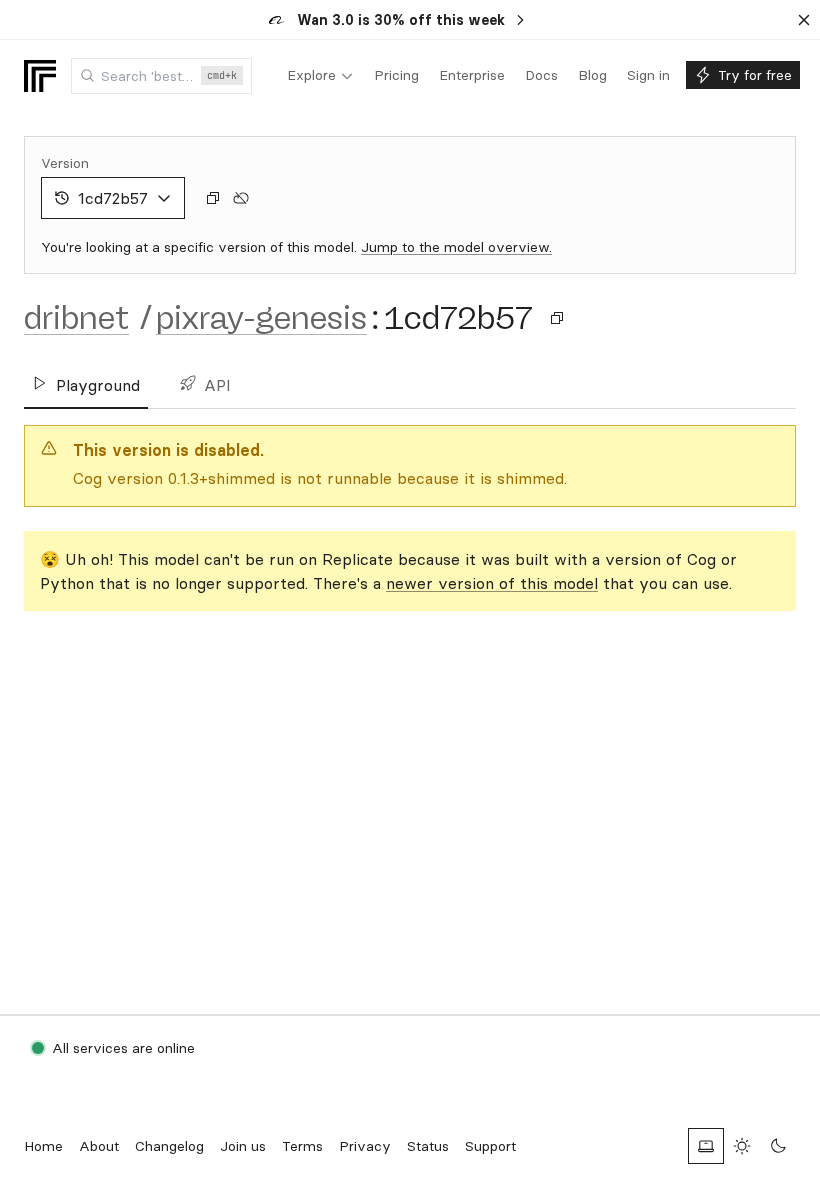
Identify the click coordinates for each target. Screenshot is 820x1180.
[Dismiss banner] (804, 20)
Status (428, 1146)
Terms (302, 1146)
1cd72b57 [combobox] (113, 198)
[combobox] (161, 76)
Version (65, 163)
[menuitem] (320, 76)
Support (490, 1146)
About (99, 1146)
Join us (243, 1146)
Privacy (365, 1146)
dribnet (76, 318)
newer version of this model (492, 583)
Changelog (169, 1146)
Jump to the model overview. (456, 247)
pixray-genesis (261, 318)
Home (43, 1146)
